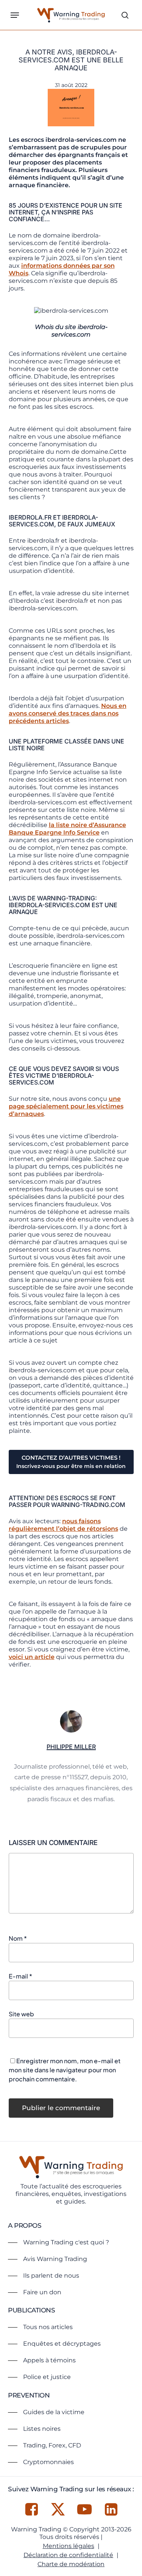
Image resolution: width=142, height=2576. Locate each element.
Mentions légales (69, 2546)
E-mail (20, 1976)
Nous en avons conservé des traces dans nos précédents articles (68, 713)
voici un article (32, 1657)
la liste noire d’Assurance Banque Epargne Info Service (67, 829)
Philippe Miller (71, 1747)
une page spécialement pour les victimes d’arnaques (66, 1106)
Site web (21, 2014)
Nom (18, 1938)
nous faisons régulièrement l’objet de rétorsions (63, 1525)
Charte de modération (71, 2564)
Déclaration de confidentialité (68, 2555)
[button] (15, 15)
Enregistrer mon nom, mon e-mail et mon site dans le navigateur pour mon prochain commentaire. (65, 2070)
